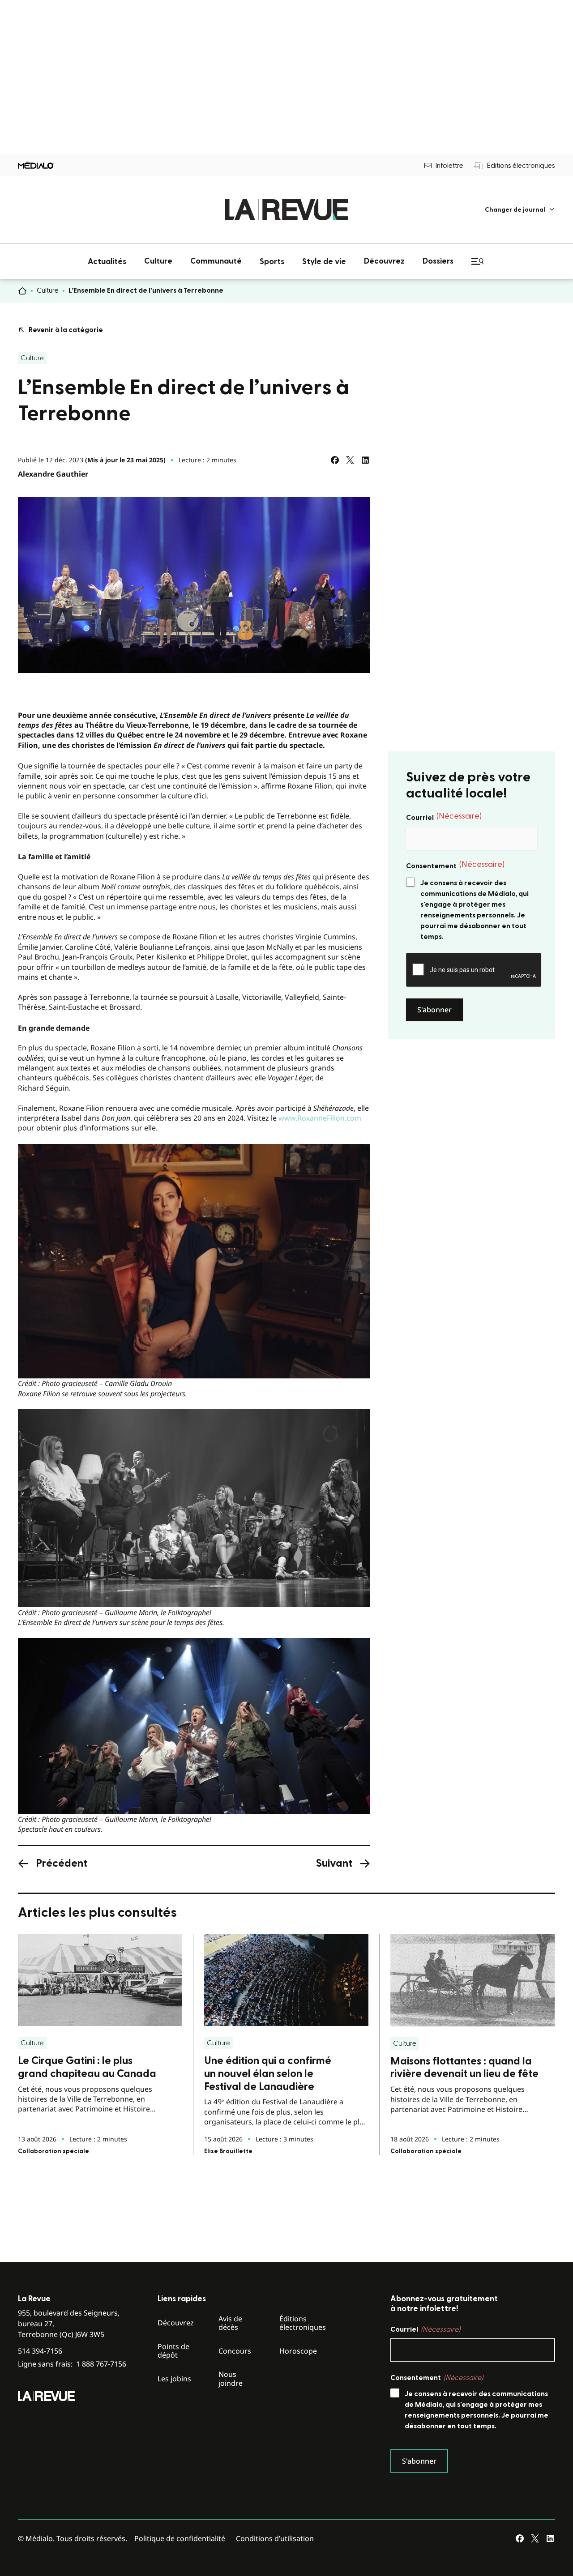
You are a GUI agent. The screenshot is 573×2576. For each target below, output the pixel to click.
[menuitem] (520, 210)
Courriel (444, 817)
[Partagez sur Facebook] (335, 460)
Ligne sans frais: (72, 2364)
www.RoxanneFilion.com (320, 1118)
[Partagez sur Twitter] (350, 460)
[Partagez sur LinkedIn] (365, 460)
